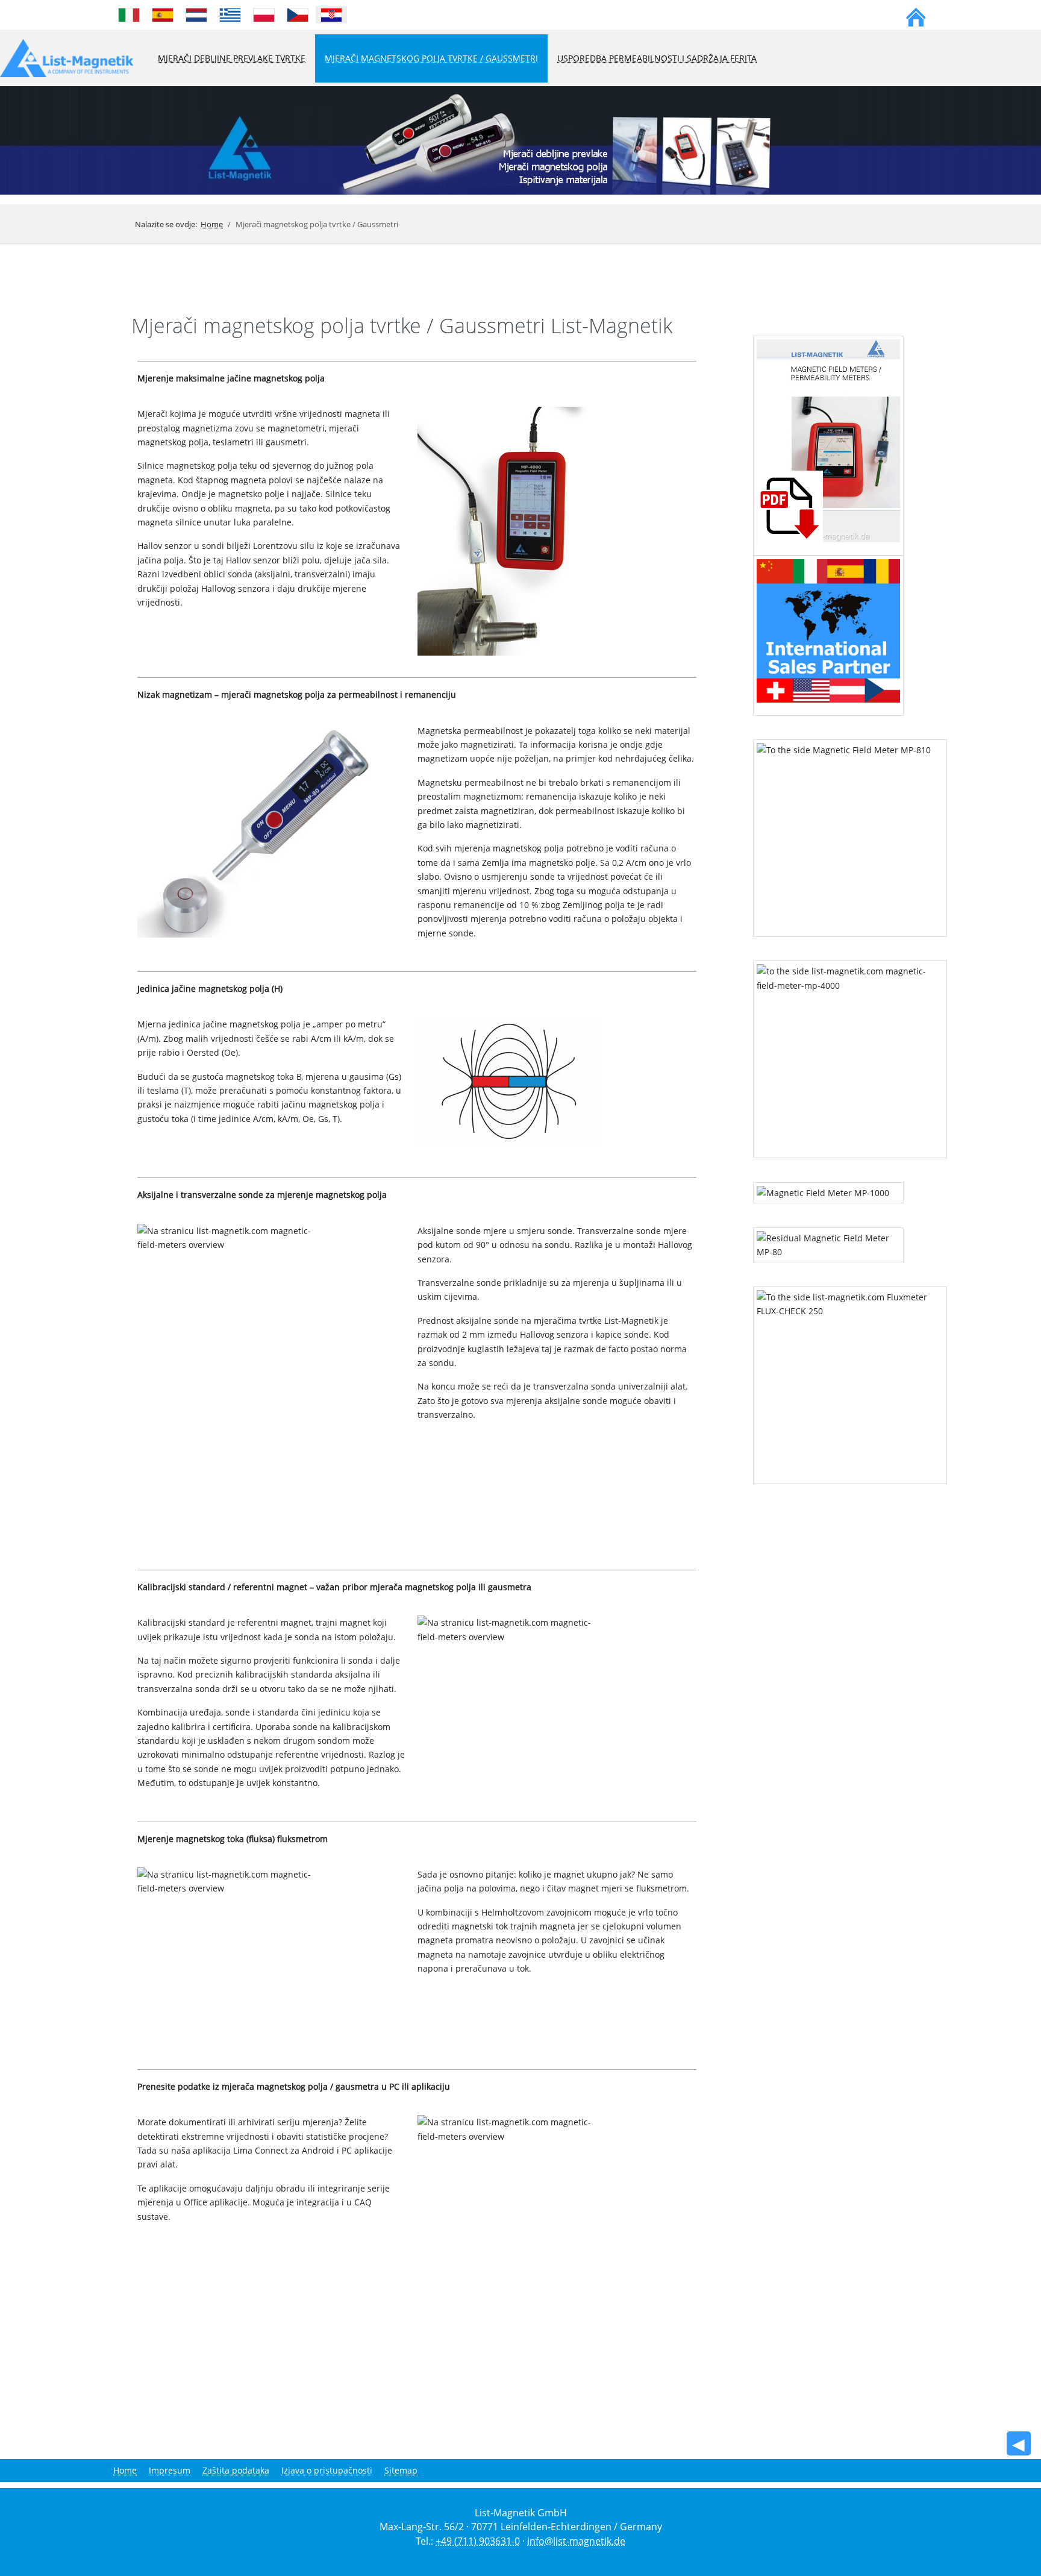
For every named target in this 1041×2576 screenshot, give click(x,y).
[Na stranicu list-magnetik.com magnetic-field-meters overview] (508, 530)
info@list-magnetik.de (576, 2541)
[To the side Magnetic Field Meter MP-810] (850, 832)
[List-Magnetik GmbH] (67, 59)
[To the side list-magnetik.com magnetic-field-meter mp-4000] (850, 1054)
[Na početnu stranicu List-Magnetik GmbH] (520, 139)
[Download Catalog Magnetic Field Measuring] (828, 440)
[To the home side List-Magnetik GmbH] (916, 15)
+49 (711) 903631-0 (478, 2541)
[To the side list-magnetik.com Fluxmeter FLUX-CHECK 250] (850, 1379)
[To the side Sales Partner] (831, 629)
